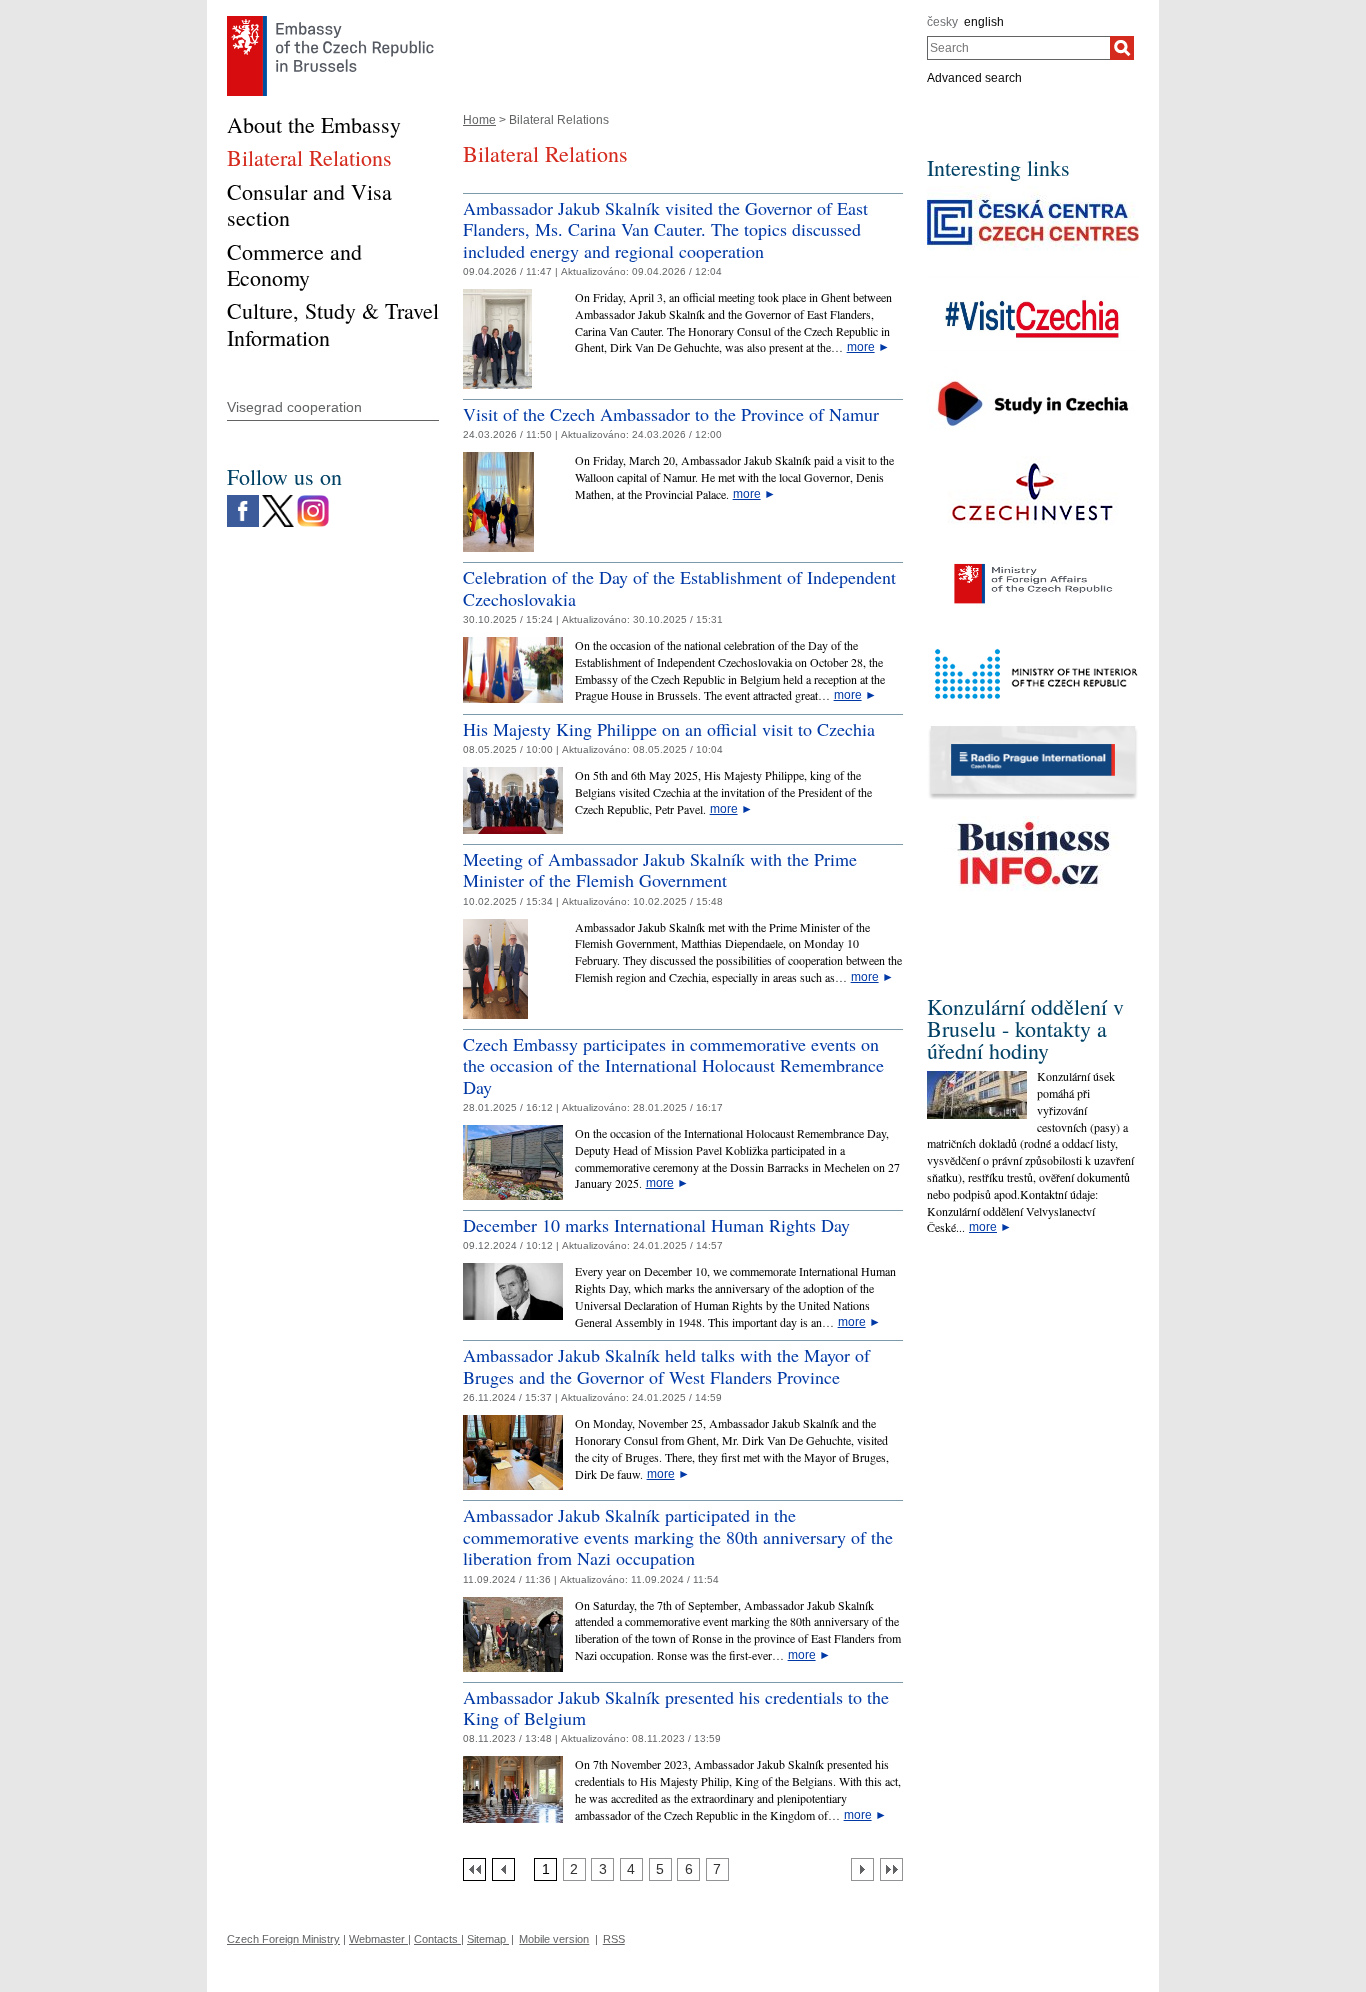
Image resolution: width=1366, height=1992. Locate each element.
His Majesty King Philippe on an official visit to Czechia (669, 729)
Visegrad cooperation (294, 407)
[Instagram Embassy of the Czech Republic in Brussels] (313, 500)
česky (942, 22)
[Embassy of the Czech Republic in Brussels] (330, 21)
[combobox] (1018, 48)
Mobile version (554, 1939)
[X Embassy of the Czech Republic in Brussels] (278, 500)
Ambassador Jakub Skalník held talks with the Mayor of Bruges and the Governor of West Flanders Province (666, 1366)
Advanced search (974, 78)
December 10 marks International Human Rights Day (656, 1225)
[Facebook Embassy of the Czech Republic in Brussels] (243, 500)
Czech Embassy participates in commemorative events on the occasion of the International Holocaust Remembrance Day (673, 1065)
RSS (614, 1939)
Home (479, 120)
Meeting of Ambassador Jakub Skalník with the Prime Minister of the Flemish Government (660, 870)
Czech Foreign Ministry (283, 1939)
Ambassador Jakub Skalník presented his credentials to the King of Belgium (676, 1708)
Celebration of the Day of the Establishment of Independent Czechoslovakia (679, 588)
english (984, 22)
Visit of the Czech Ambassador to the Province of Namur (671, 414)
